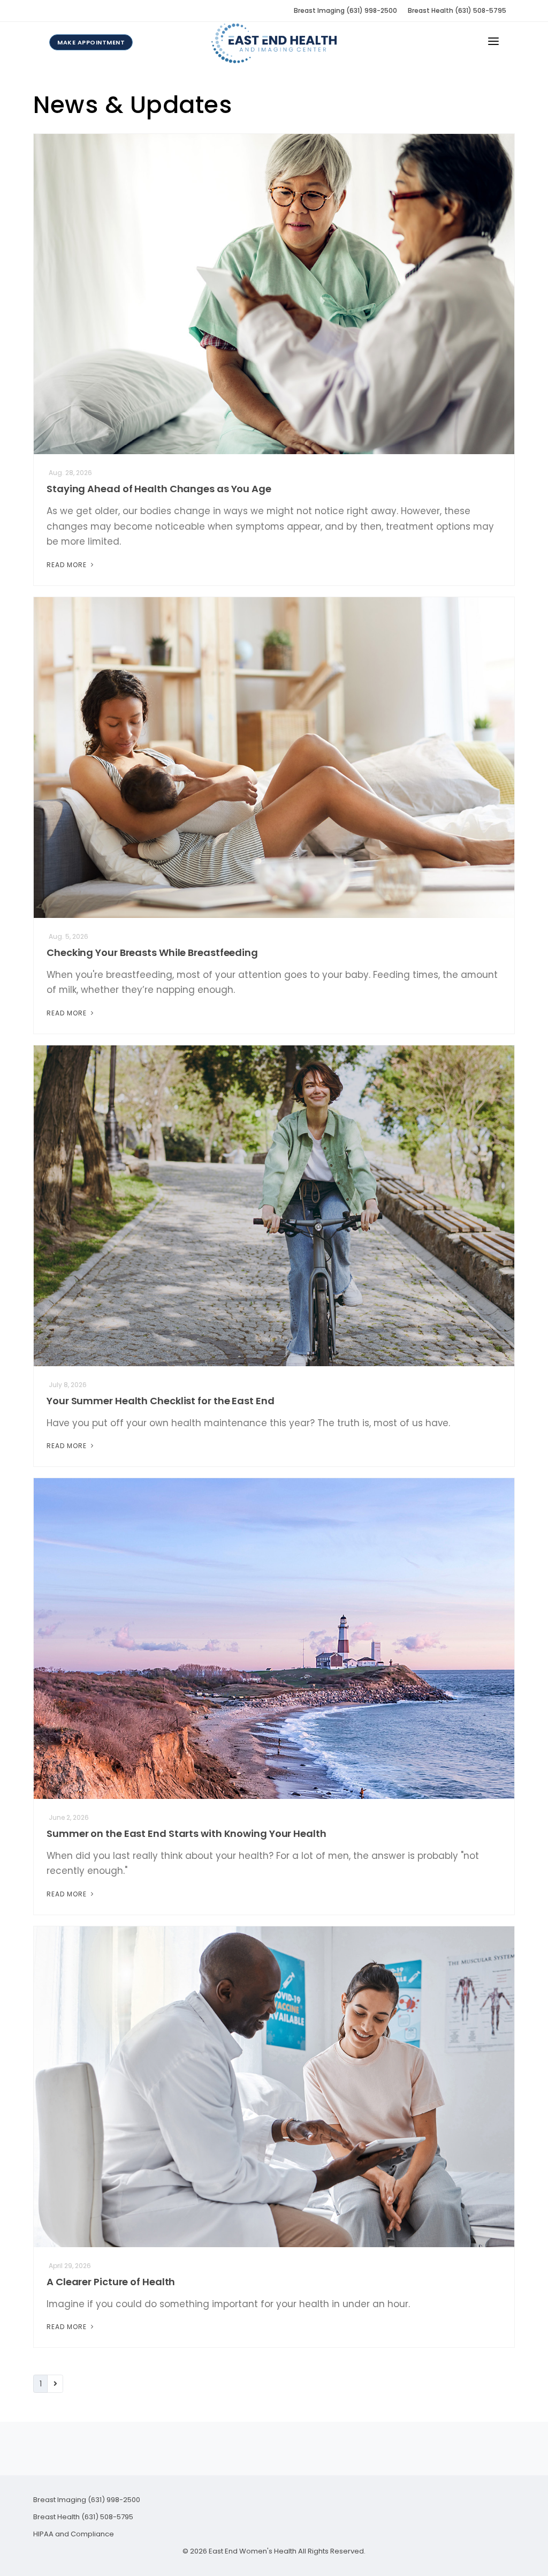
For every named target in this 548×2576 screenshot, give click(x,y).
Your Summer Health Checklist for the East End (161, 1401)
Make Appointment (91, 42)
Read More (68, 565)
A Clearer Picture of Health (111, 2282)
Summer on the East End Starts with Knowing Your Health (187, 1833)
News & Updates (132, 105)
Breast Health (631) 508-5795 (457, 10)
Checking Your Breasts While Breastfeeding (152, 952)
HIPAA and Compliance (74, 2534)
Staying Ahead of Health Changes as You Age (159, 489)
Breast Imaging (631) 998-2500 (345, 10)
